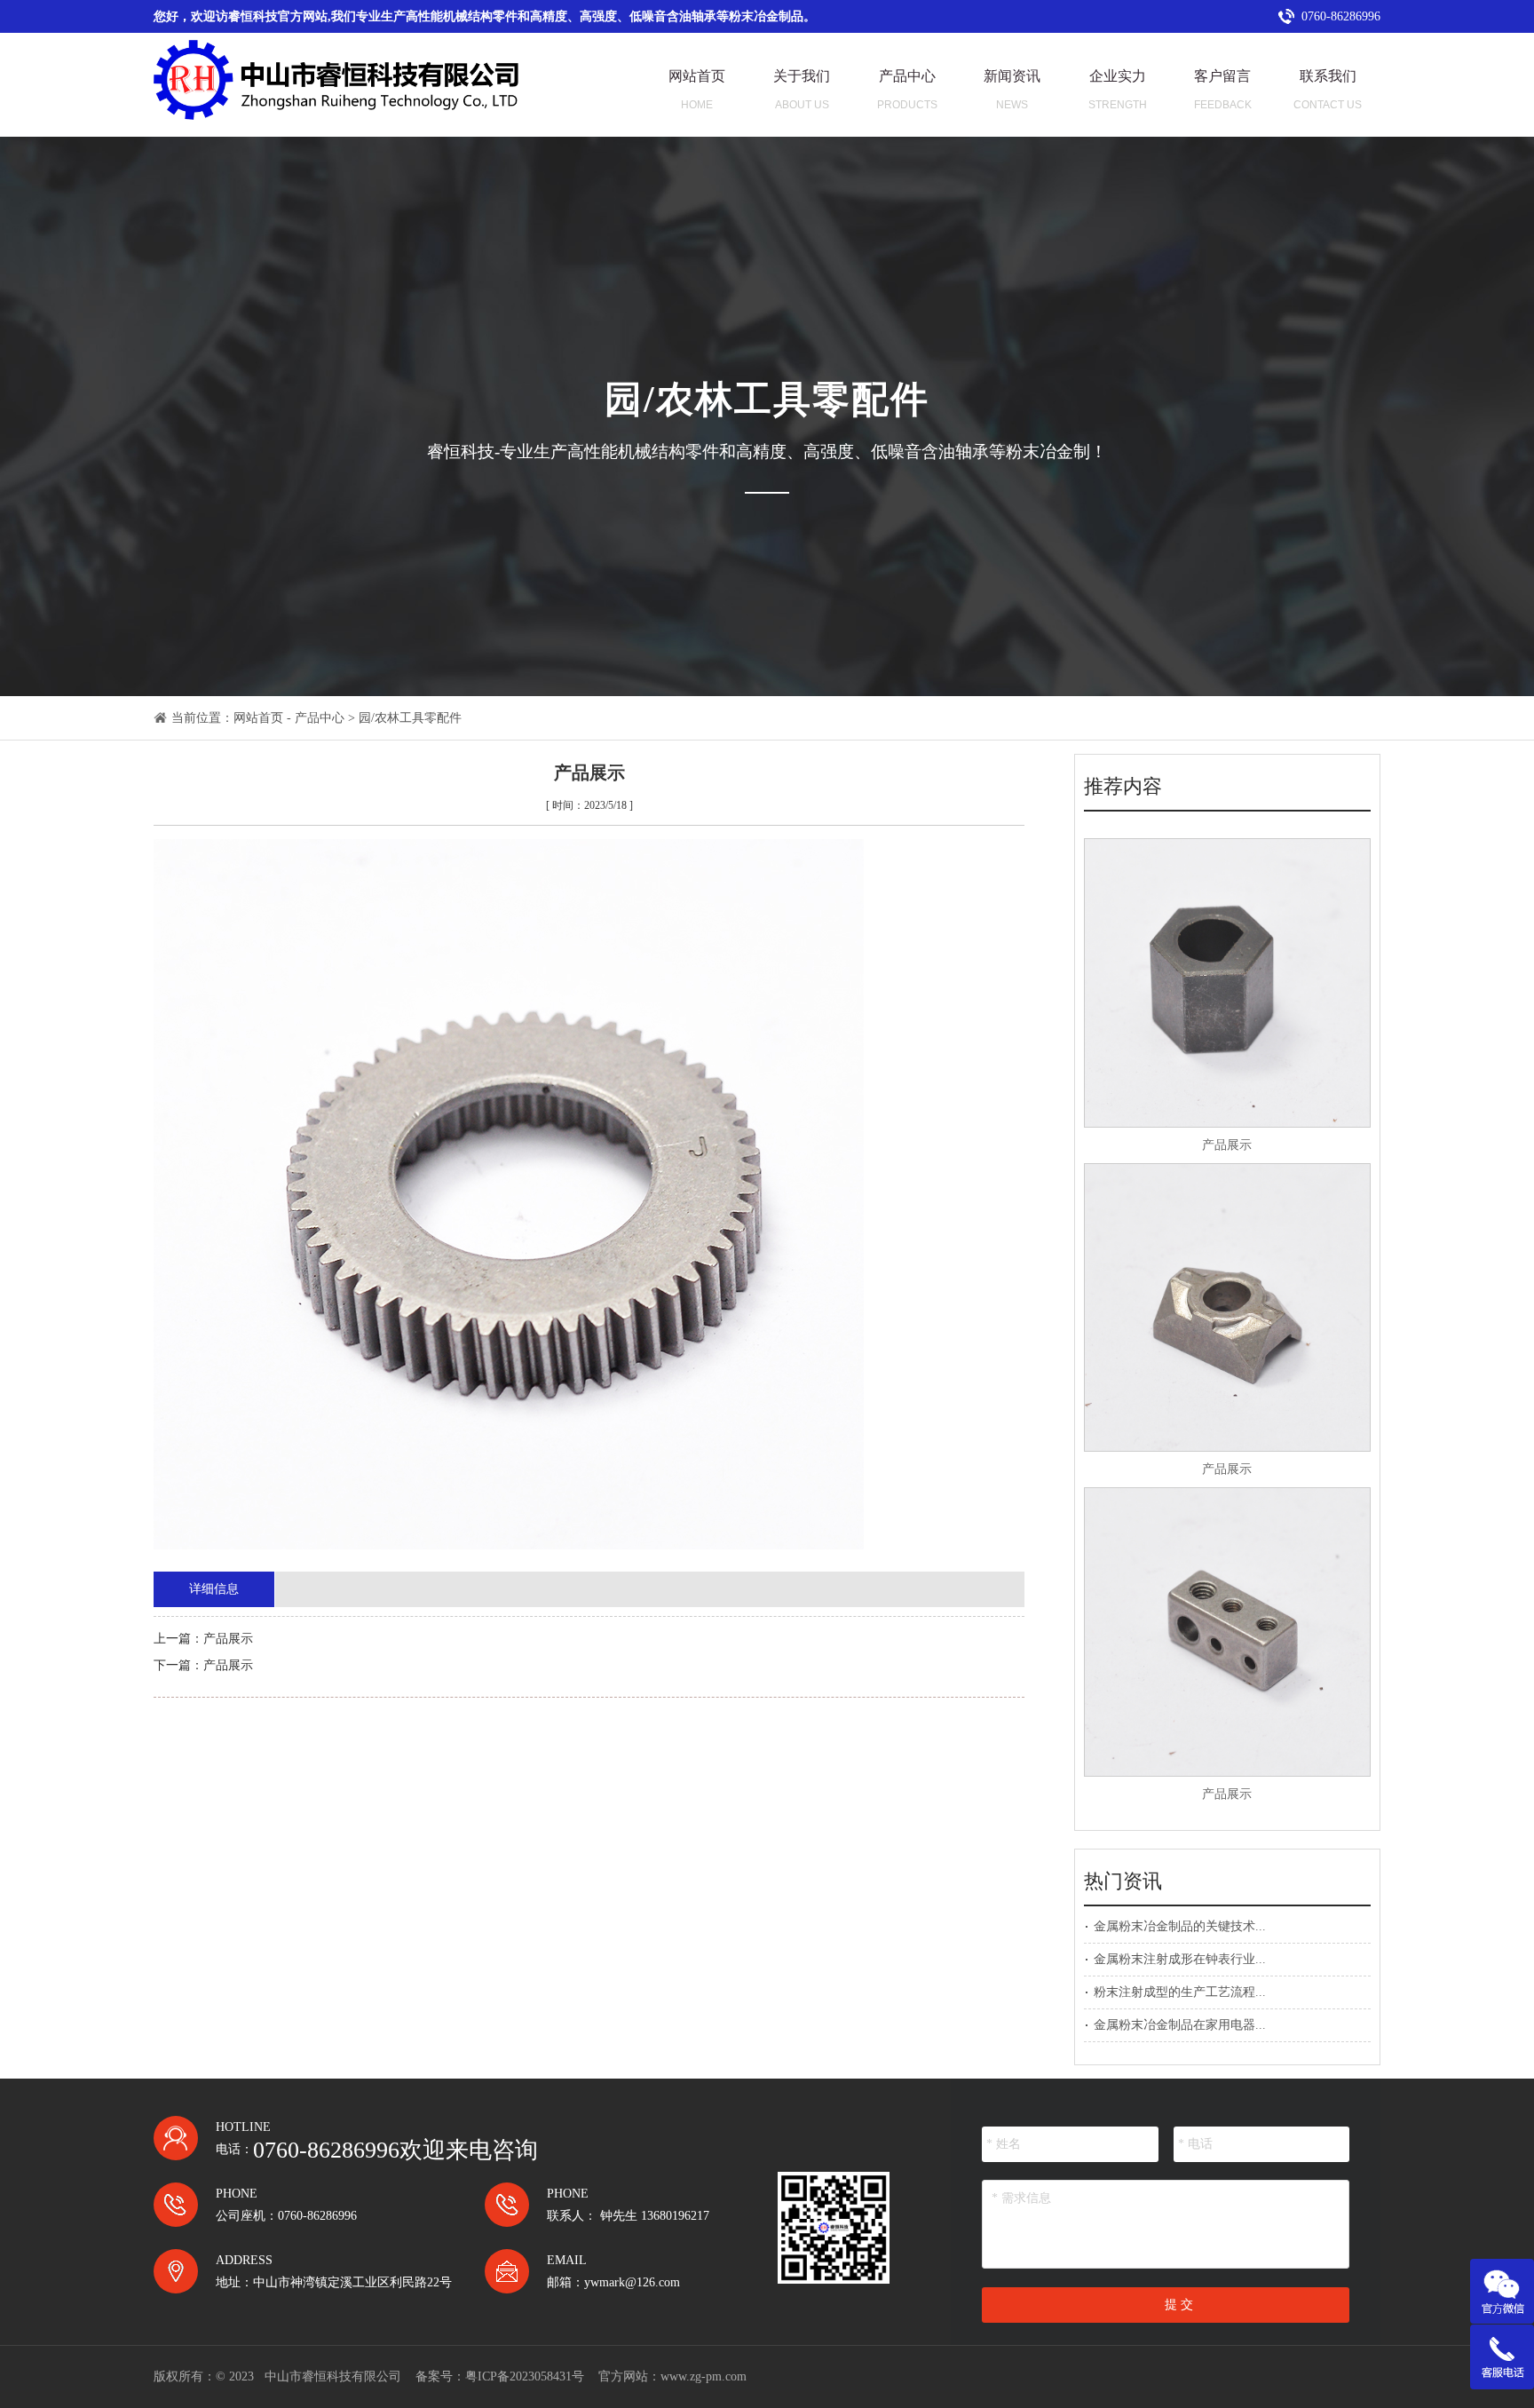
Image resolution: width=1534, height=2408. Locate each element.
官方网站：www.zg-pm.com (672, 2376)
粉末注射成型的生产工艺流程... (1180, 1992)
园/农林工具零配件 (410, 718)
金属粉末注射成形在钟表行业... (1180, 1959)
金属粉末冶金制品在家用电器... (1180, 2025)
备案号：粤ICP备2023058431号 (500, 2376)
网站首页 (258, 718)
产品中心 (320, 718)
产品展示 (1227, 1145)
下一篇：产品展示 (203, 1665)
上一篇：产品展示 (203, 1639)
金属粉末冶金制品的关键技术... (1180, 1926)
